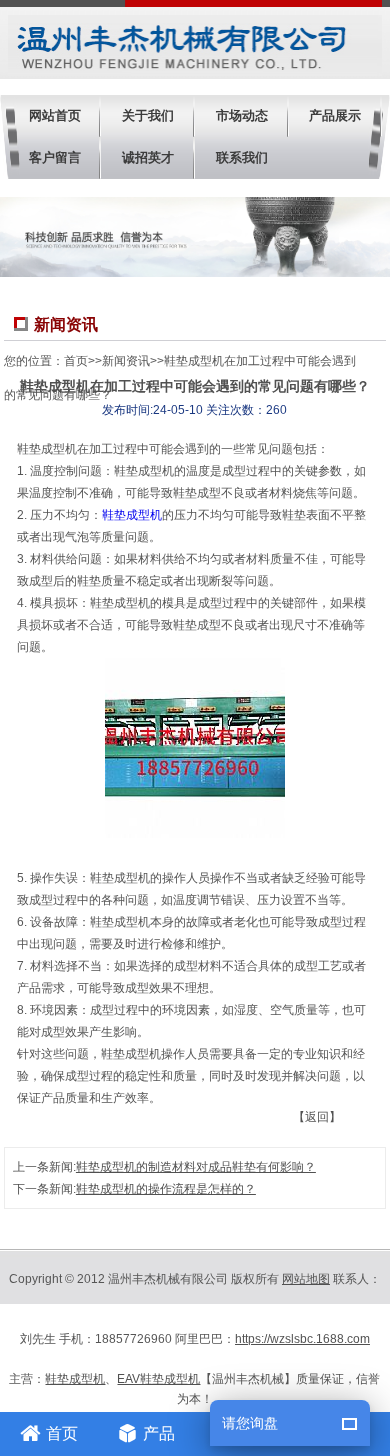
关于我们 (148, 115)
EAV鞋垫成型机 (158, 1379)
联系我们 (242, 157)
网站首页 (55, 115)
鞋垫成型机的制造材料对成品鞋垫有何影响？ (196, 1167)
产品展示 (335, 115)
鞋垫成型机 (132, 515)
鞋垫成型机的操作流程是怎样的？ (166, 1189)
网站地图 (306, 1279)
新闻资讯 (126, 361)
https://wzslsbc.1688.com (302, 1339)
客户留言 (55, 157)
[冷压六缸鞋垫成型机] (195, 834)
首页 (76, 361)
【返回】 (317, 1117)
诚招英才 (148, 157)
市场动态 (242, 115)
